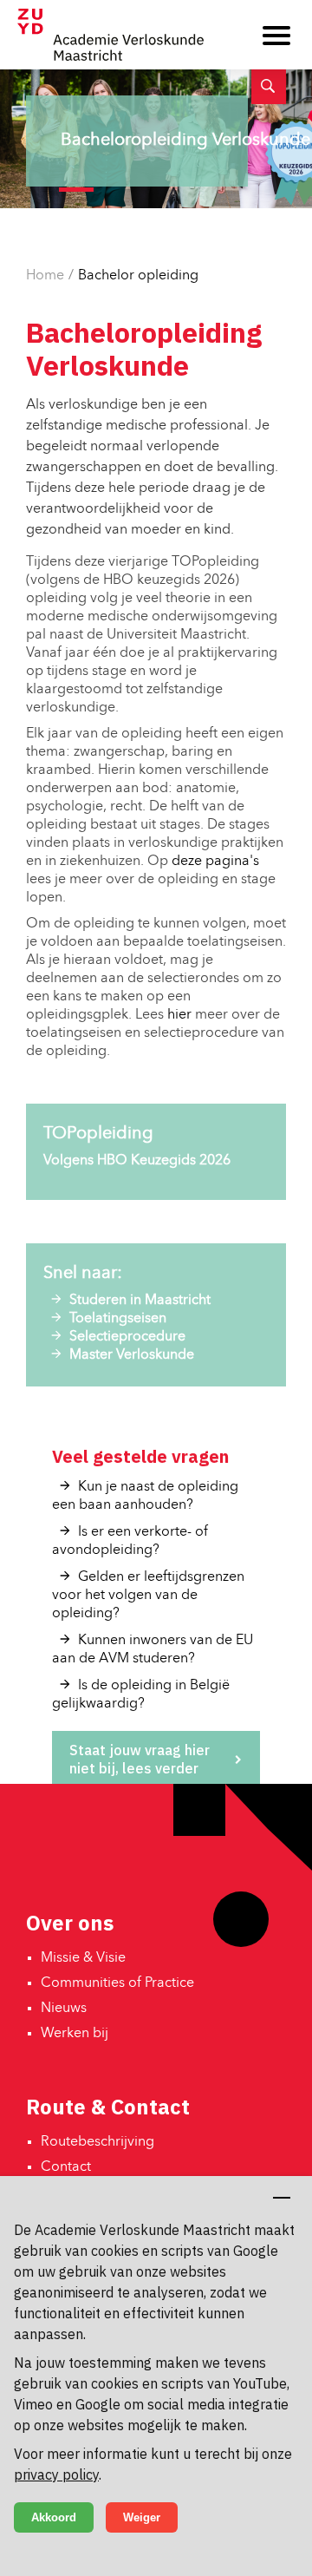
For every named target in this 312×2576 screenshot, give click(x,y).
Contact (66, 2167)
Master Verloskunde (132, 1355)
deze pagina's (215, 862)
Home (45, 276)
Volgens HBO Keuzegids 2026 (137, 1161)
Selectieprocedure (127, 1337)
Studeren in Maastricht (140, 1301)
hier (179, 1015)
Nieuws (64, 2009)
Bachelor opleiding (138, 276)
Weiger (142, 2517)
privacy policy (56, 2474)
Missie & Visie (83, 1958)
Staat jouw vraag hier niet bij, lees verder (140, 1759)
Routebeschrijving (97, 2142)
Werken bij (75, 2034)
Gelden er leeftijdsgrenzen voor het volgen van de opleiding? (148, 1596)
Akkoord (54, 2517)
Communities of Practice (117, 1983)
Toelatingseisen (118, 1319)
